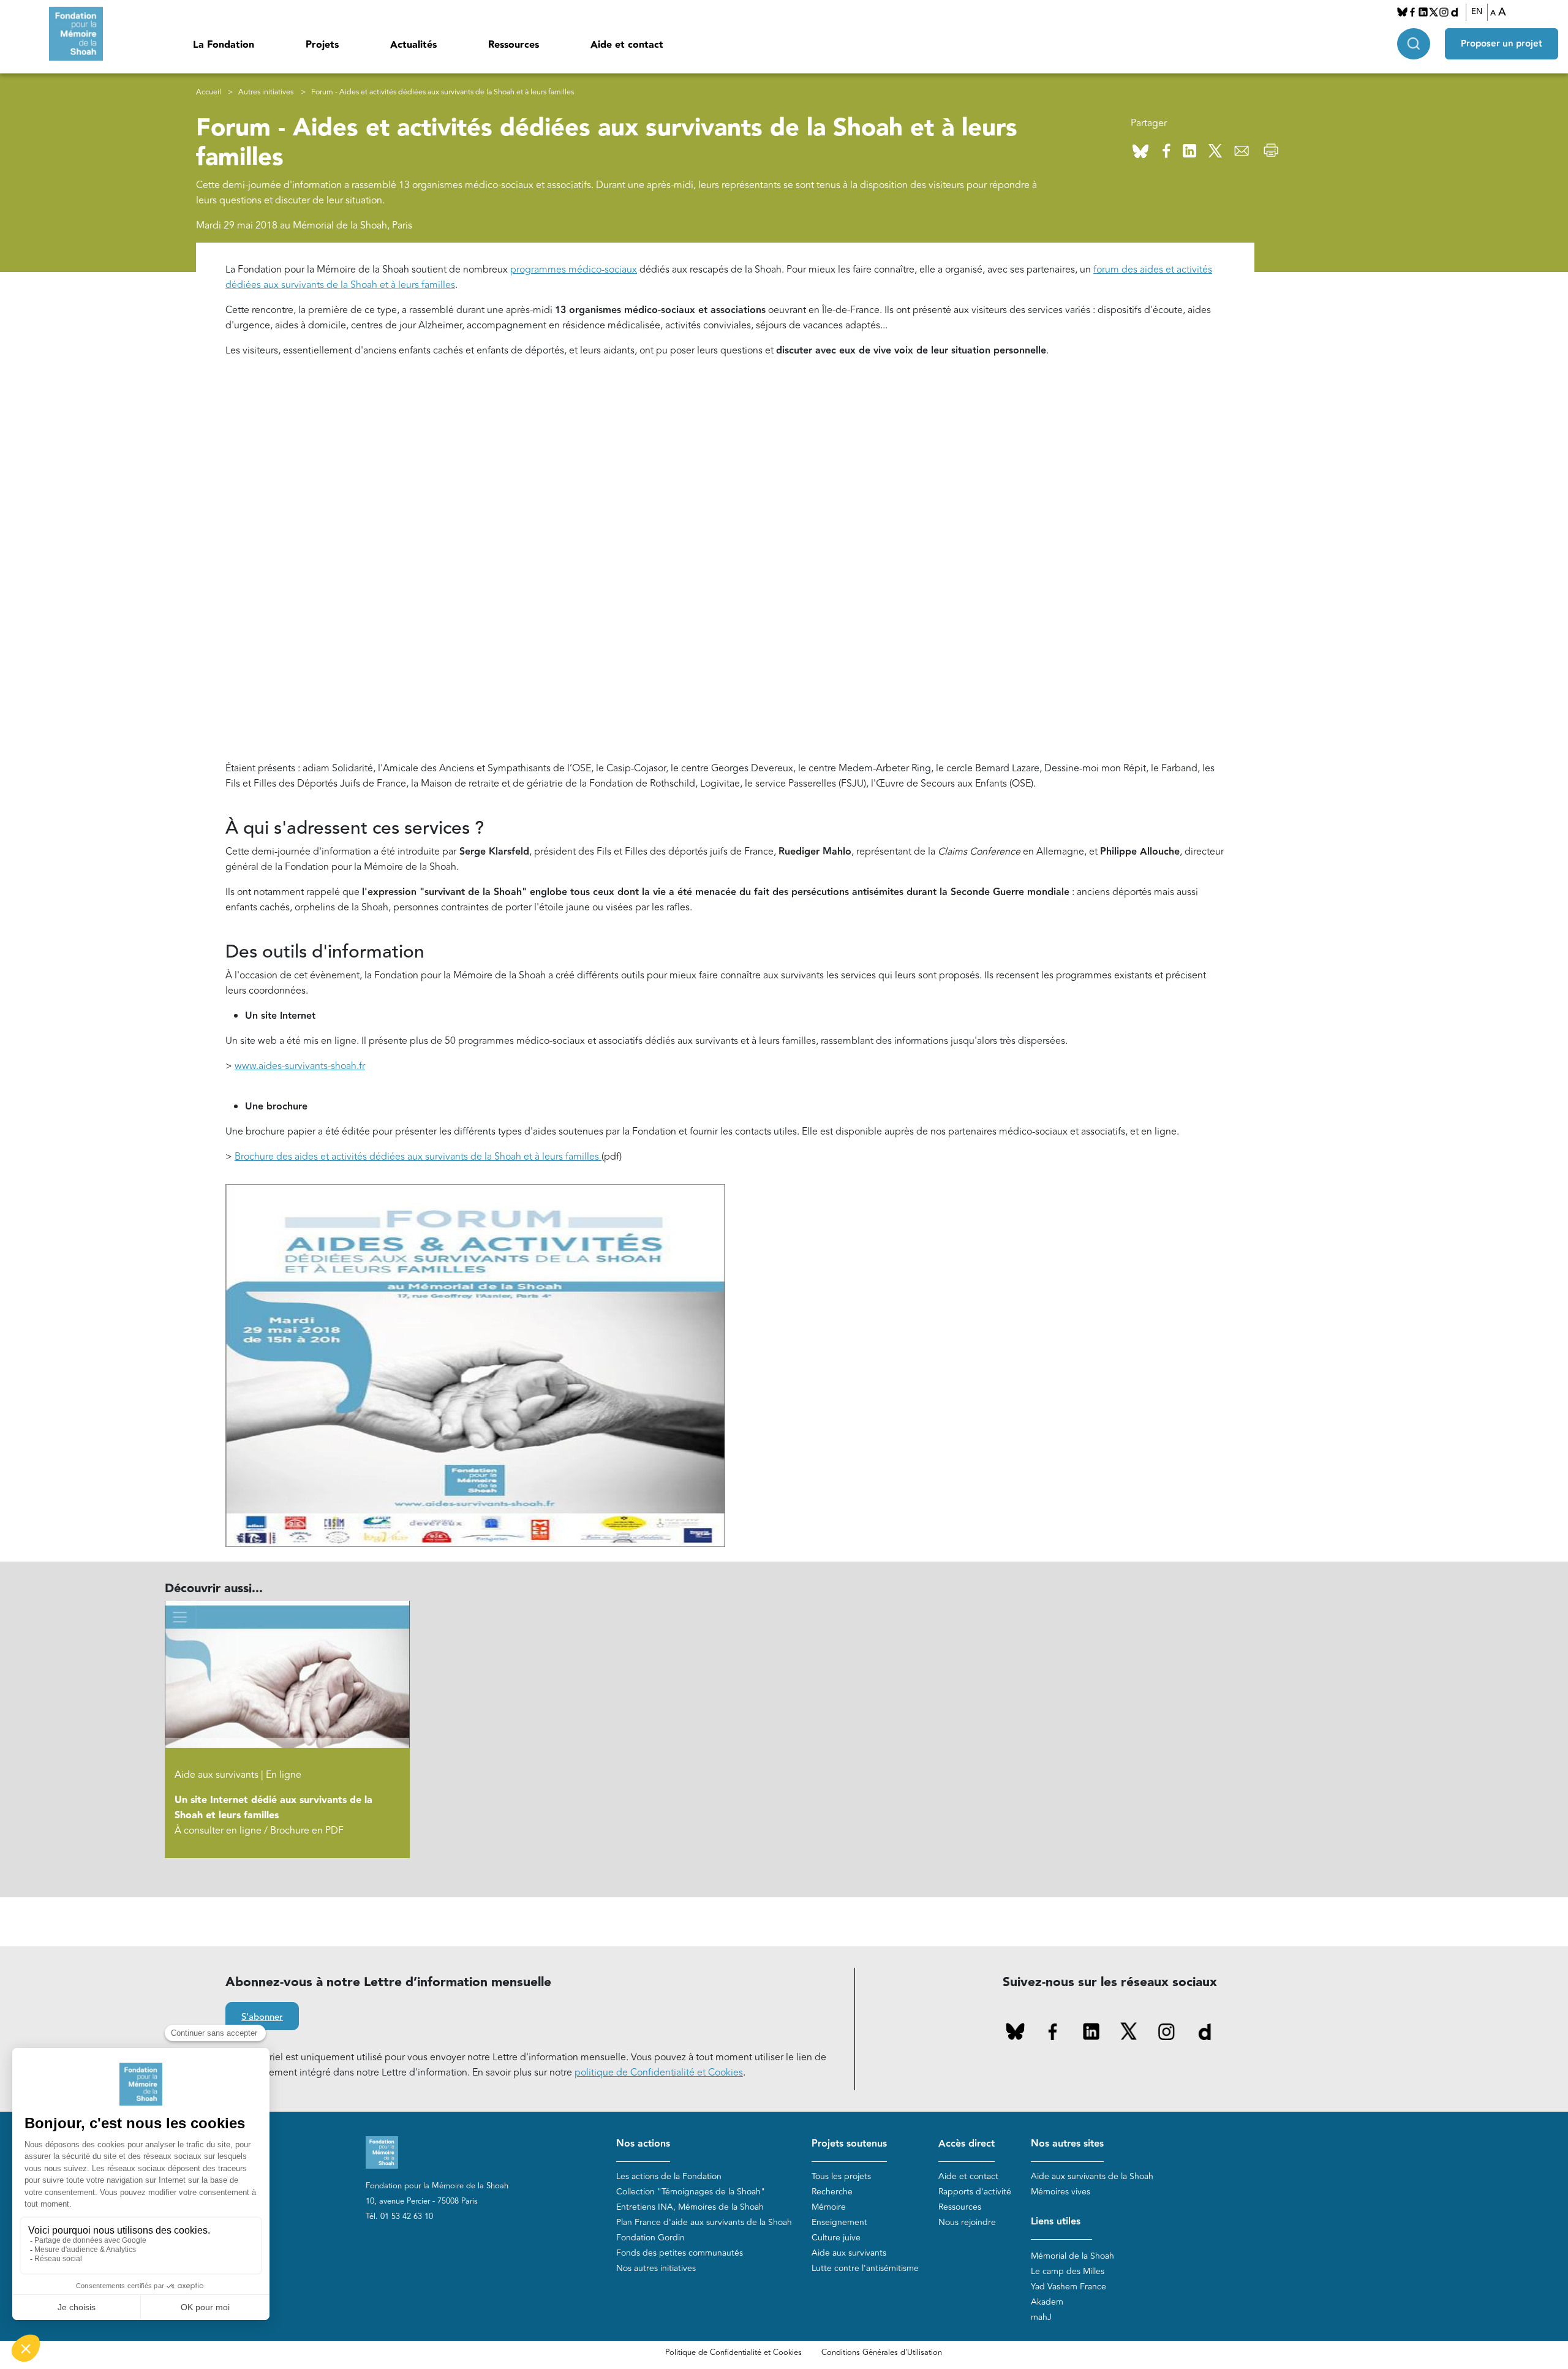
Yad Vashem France (1069, 2287)
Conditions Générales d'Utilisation (882, 2352)
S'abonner (262, 2017)
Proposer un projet (1502, 44)
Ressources (514, 45)
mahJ (1041, 2317)
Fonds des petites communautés (680, 2253)
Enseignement (839, 2222)
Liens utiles (1056, 2222)
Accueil (209, 92)
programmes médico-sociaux (574, 270)
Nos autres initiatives (656, 2268)
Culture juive (836, 2238)
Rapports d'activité (975, 2192)
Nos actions (643, 2144)
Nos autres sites (1067, 2144)
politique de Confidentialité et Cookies (659, 2072)
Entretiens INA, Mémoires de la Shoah (690, 2207)
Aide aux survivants (849, 2253)
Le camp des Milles (1068, 2271)
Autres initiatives (266, 92)
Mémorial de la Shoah (1072, 2256)
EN (1477, 12)
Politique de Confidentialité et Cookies (733, 2352)
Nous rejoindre (967, 2222)
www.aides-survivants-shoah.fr (300, 1066)
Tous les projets (841, 2176)
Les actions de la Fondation (669, 2176)
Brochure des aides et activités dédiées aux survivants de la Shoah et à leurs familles (418, 1157)
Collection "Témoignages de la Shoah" (691, 2192)
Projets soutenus (849, 2144)
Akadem (1047, 2302)
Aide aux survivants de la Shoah (1092, 2176)
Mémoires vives (1061, 2192)
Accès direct (967, 2144)
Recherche (832, 2192)
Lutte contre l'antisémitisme (865, 2268)
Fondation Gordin (650, 2238)
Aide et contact (627, 45)
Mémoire (829, 2207)
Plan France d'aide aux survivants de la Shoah (704, 2222)
